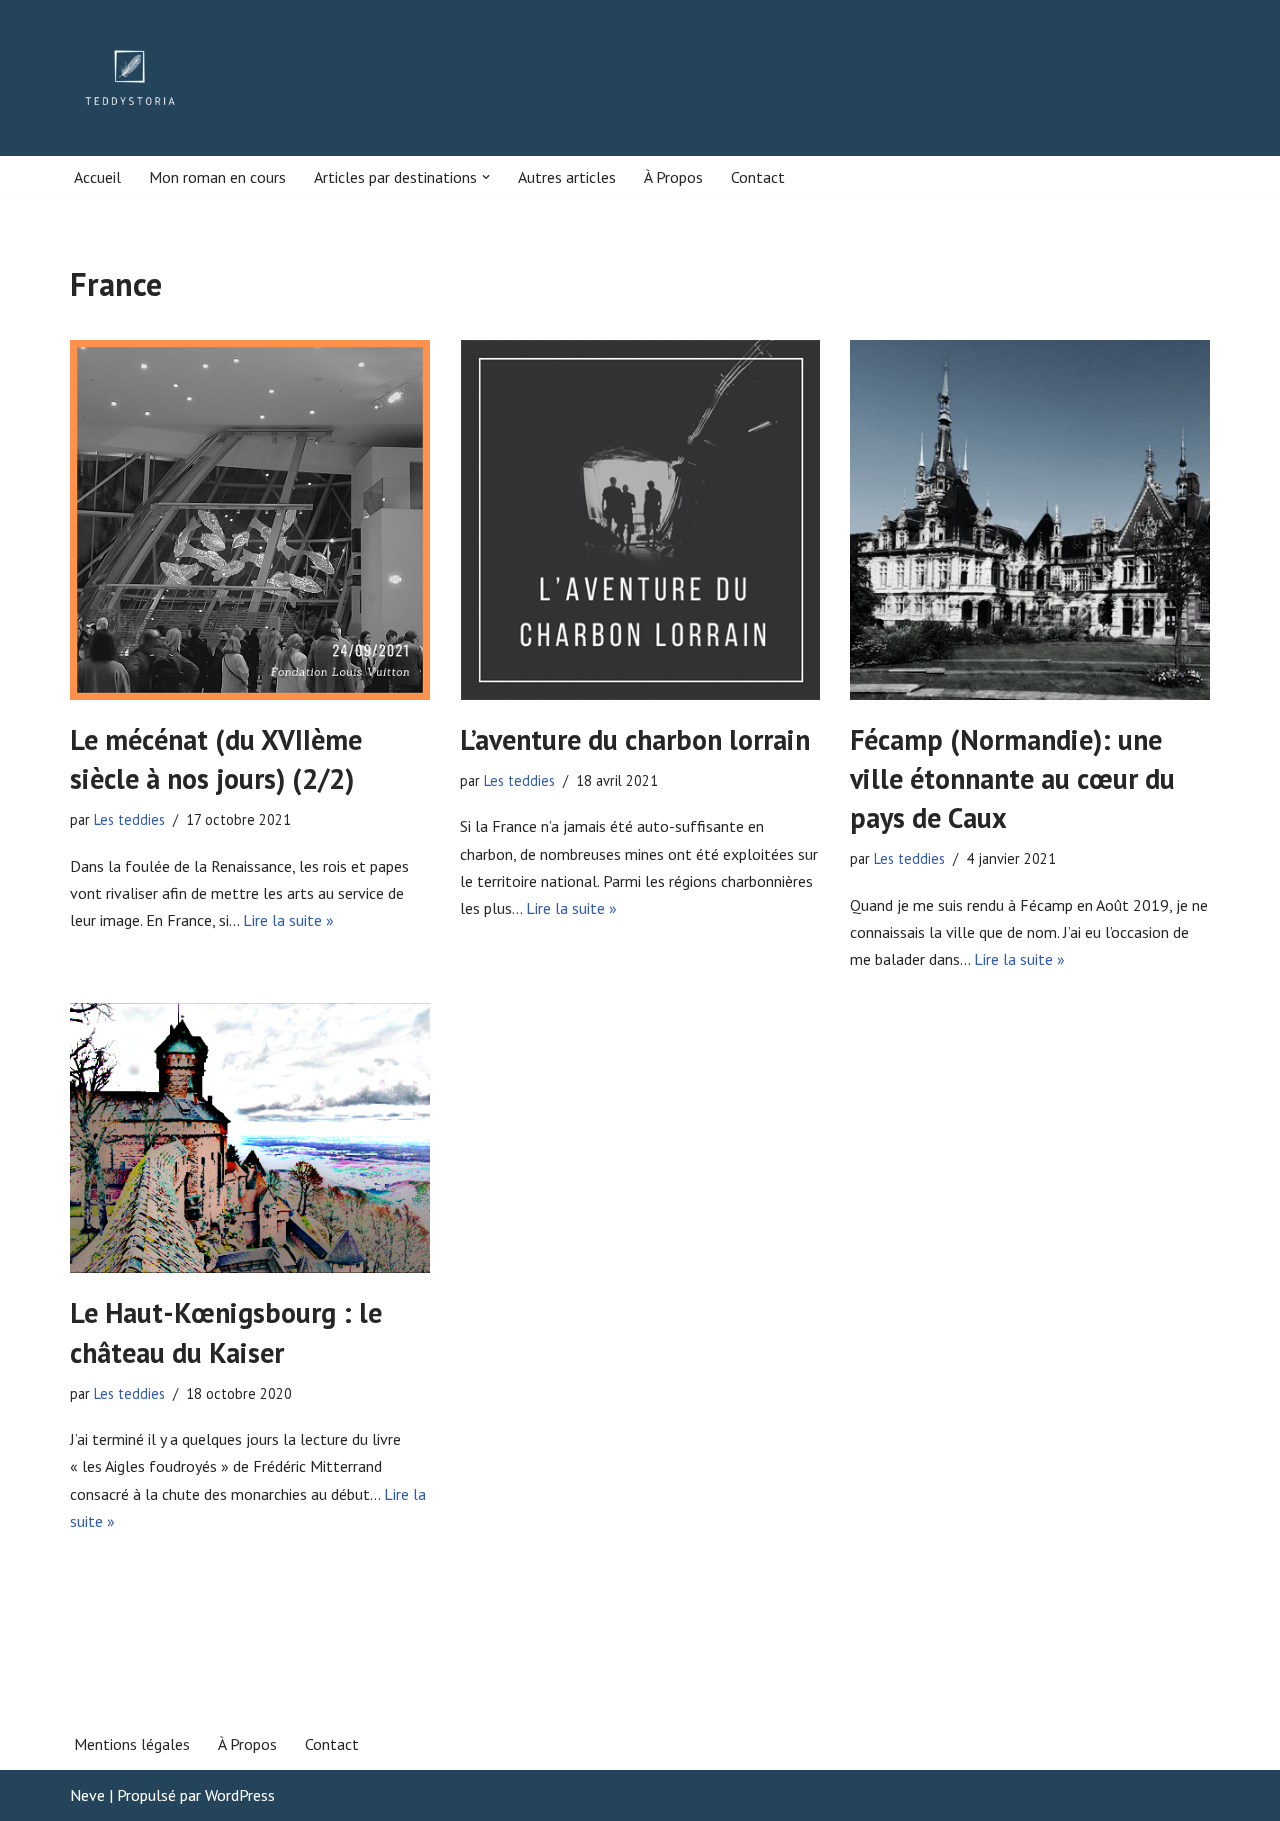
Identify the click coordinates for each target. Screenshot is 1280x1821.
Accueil (97, 177)
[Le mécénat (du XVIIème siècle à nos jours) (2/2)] (250, 520)
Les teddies (129, 819)
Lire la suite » (288, 920)
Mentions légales (132, 1744)
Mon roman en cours (217, 177)
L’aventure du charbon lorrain (635, 739)
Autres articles (567, 177)
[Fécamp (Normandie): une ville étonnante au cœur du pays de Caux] (1030, 520)
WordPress (240, 1795)
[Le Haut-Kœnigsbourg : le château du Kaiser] (250, 1138)
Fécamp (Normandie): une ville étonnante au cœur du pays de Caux (1012, 778)
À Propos (673, 177)
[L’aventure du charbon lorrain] (640, 520)
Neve (87, 1795)
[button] (486, 177)
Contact (758, 177)
